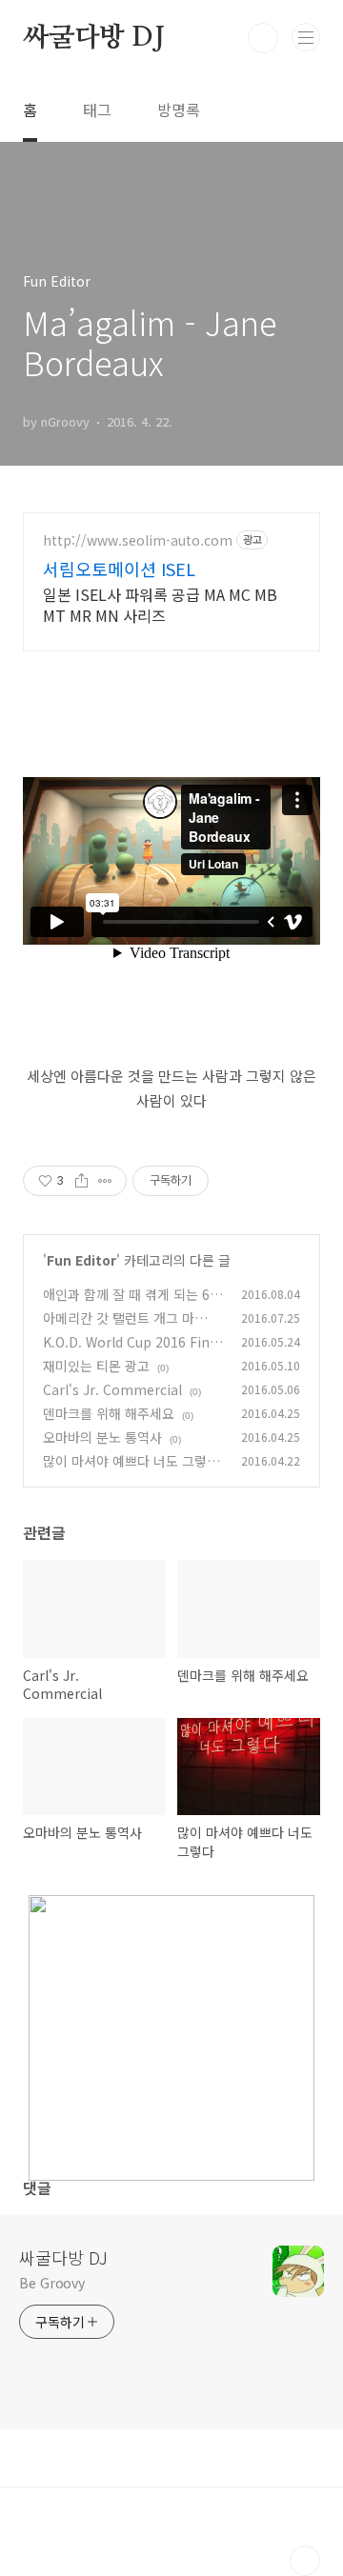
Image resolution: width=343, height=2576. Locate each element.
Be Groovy (52, 2283)
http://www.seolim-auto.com (138, 540)
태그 (97, 110)
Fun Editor (81, 1260)
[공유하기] (81, 1181)
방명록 (179, 110)
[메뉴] (306, 37)
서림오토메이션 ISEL (119, 569)
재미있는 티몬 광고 (96, 1366)
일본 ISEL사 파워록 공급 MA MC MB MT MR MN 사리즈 (160, 604)
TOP (305, 2561)
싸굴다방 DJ (94, 38)
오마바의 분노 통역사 (102, 1437)
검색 (263, 38)
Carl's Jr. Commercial (112, 1389)
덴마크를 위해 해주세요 (109, 1413)
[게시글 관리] (105, 1181)
